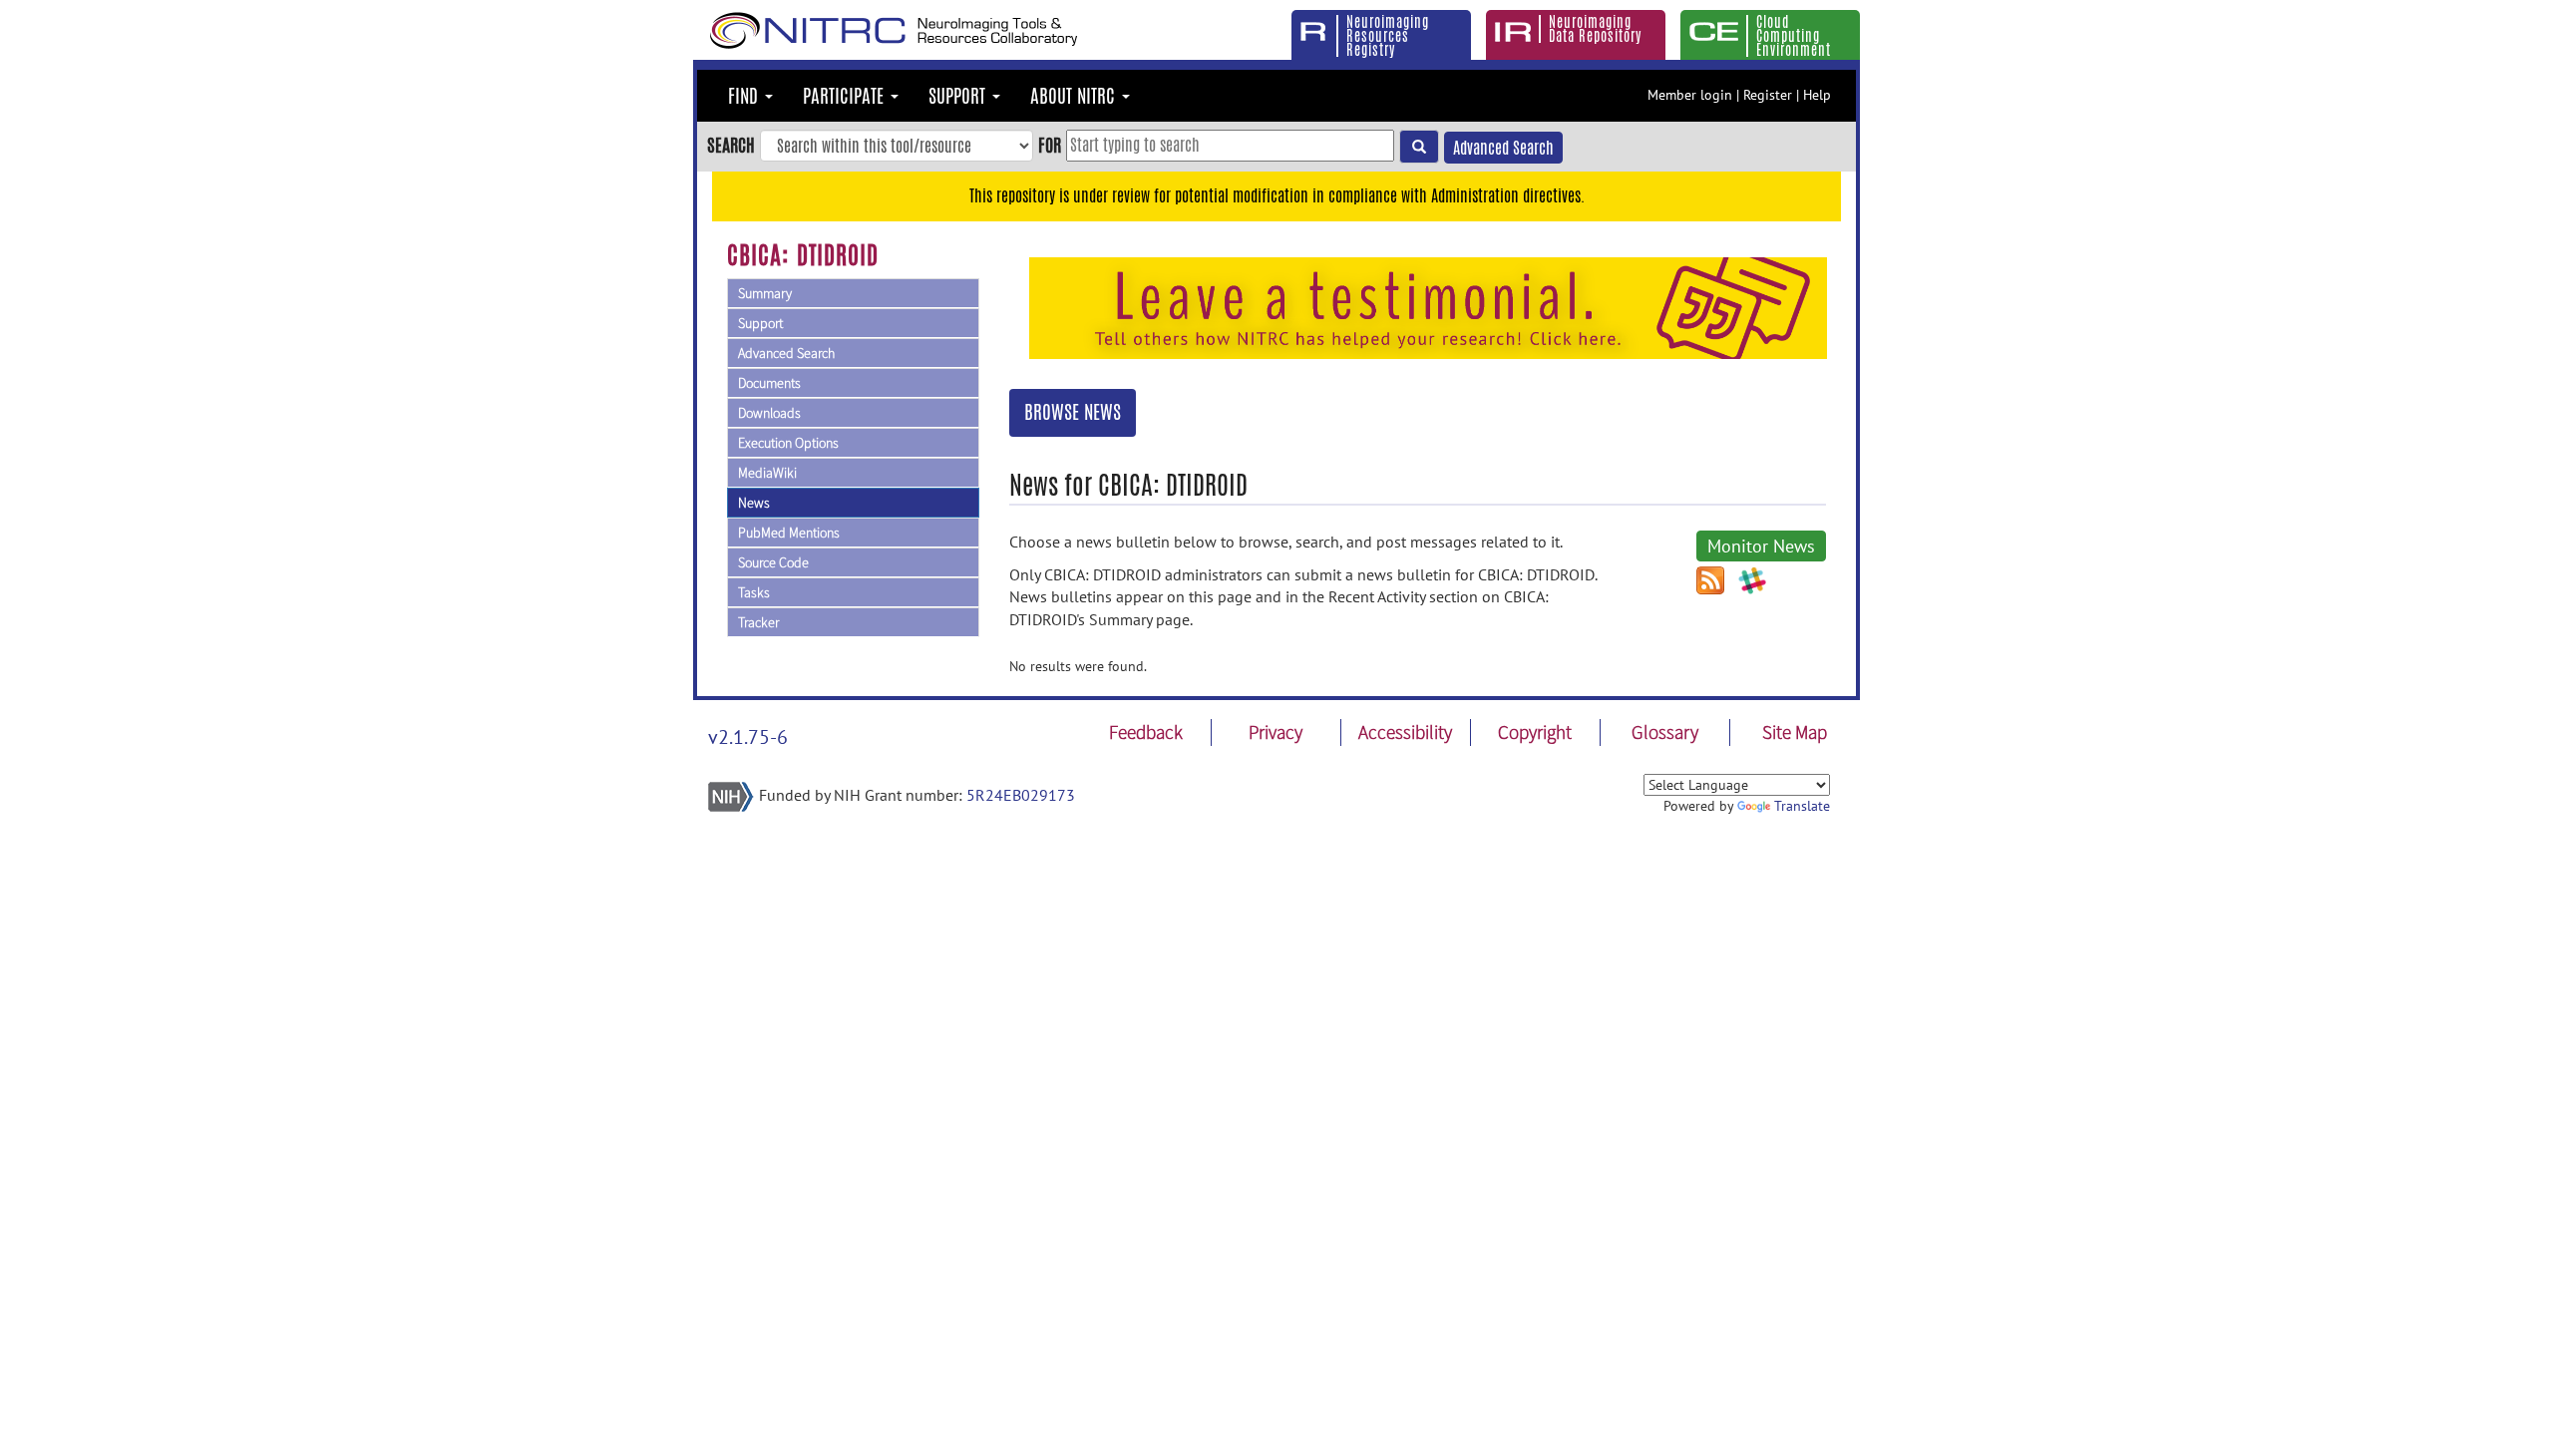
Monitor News (1761, 546)
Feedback (1146, 732)
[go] (1419, 147)
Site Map (1795, 732)
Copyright (1535, 732)
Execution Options (788, 443)
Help (1817, 95)
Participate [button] (846, 96)
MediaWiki (767, 473)
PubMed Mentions (789, 533)
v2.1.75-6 (748, 737)
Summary (765, 293)
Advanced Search (1503, 148)
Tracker (758, 622)
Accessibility (1405, 732)
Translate (1802, 806)
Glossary (1665, 732)
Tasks (754, 592)
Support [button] (959, 96)
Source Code (773, 562)
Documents (769, 383)
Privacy (1276, 732)
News (754, 503)
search (731, 145)
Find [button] (745, 96)
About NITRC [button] (1075, 96)
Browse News (1073, 412)
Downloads (769, 413)
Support (760, 323)
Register (1768, 95)
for (1050, 145)
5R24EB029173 (1021, 795)
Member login (1690, 95)
